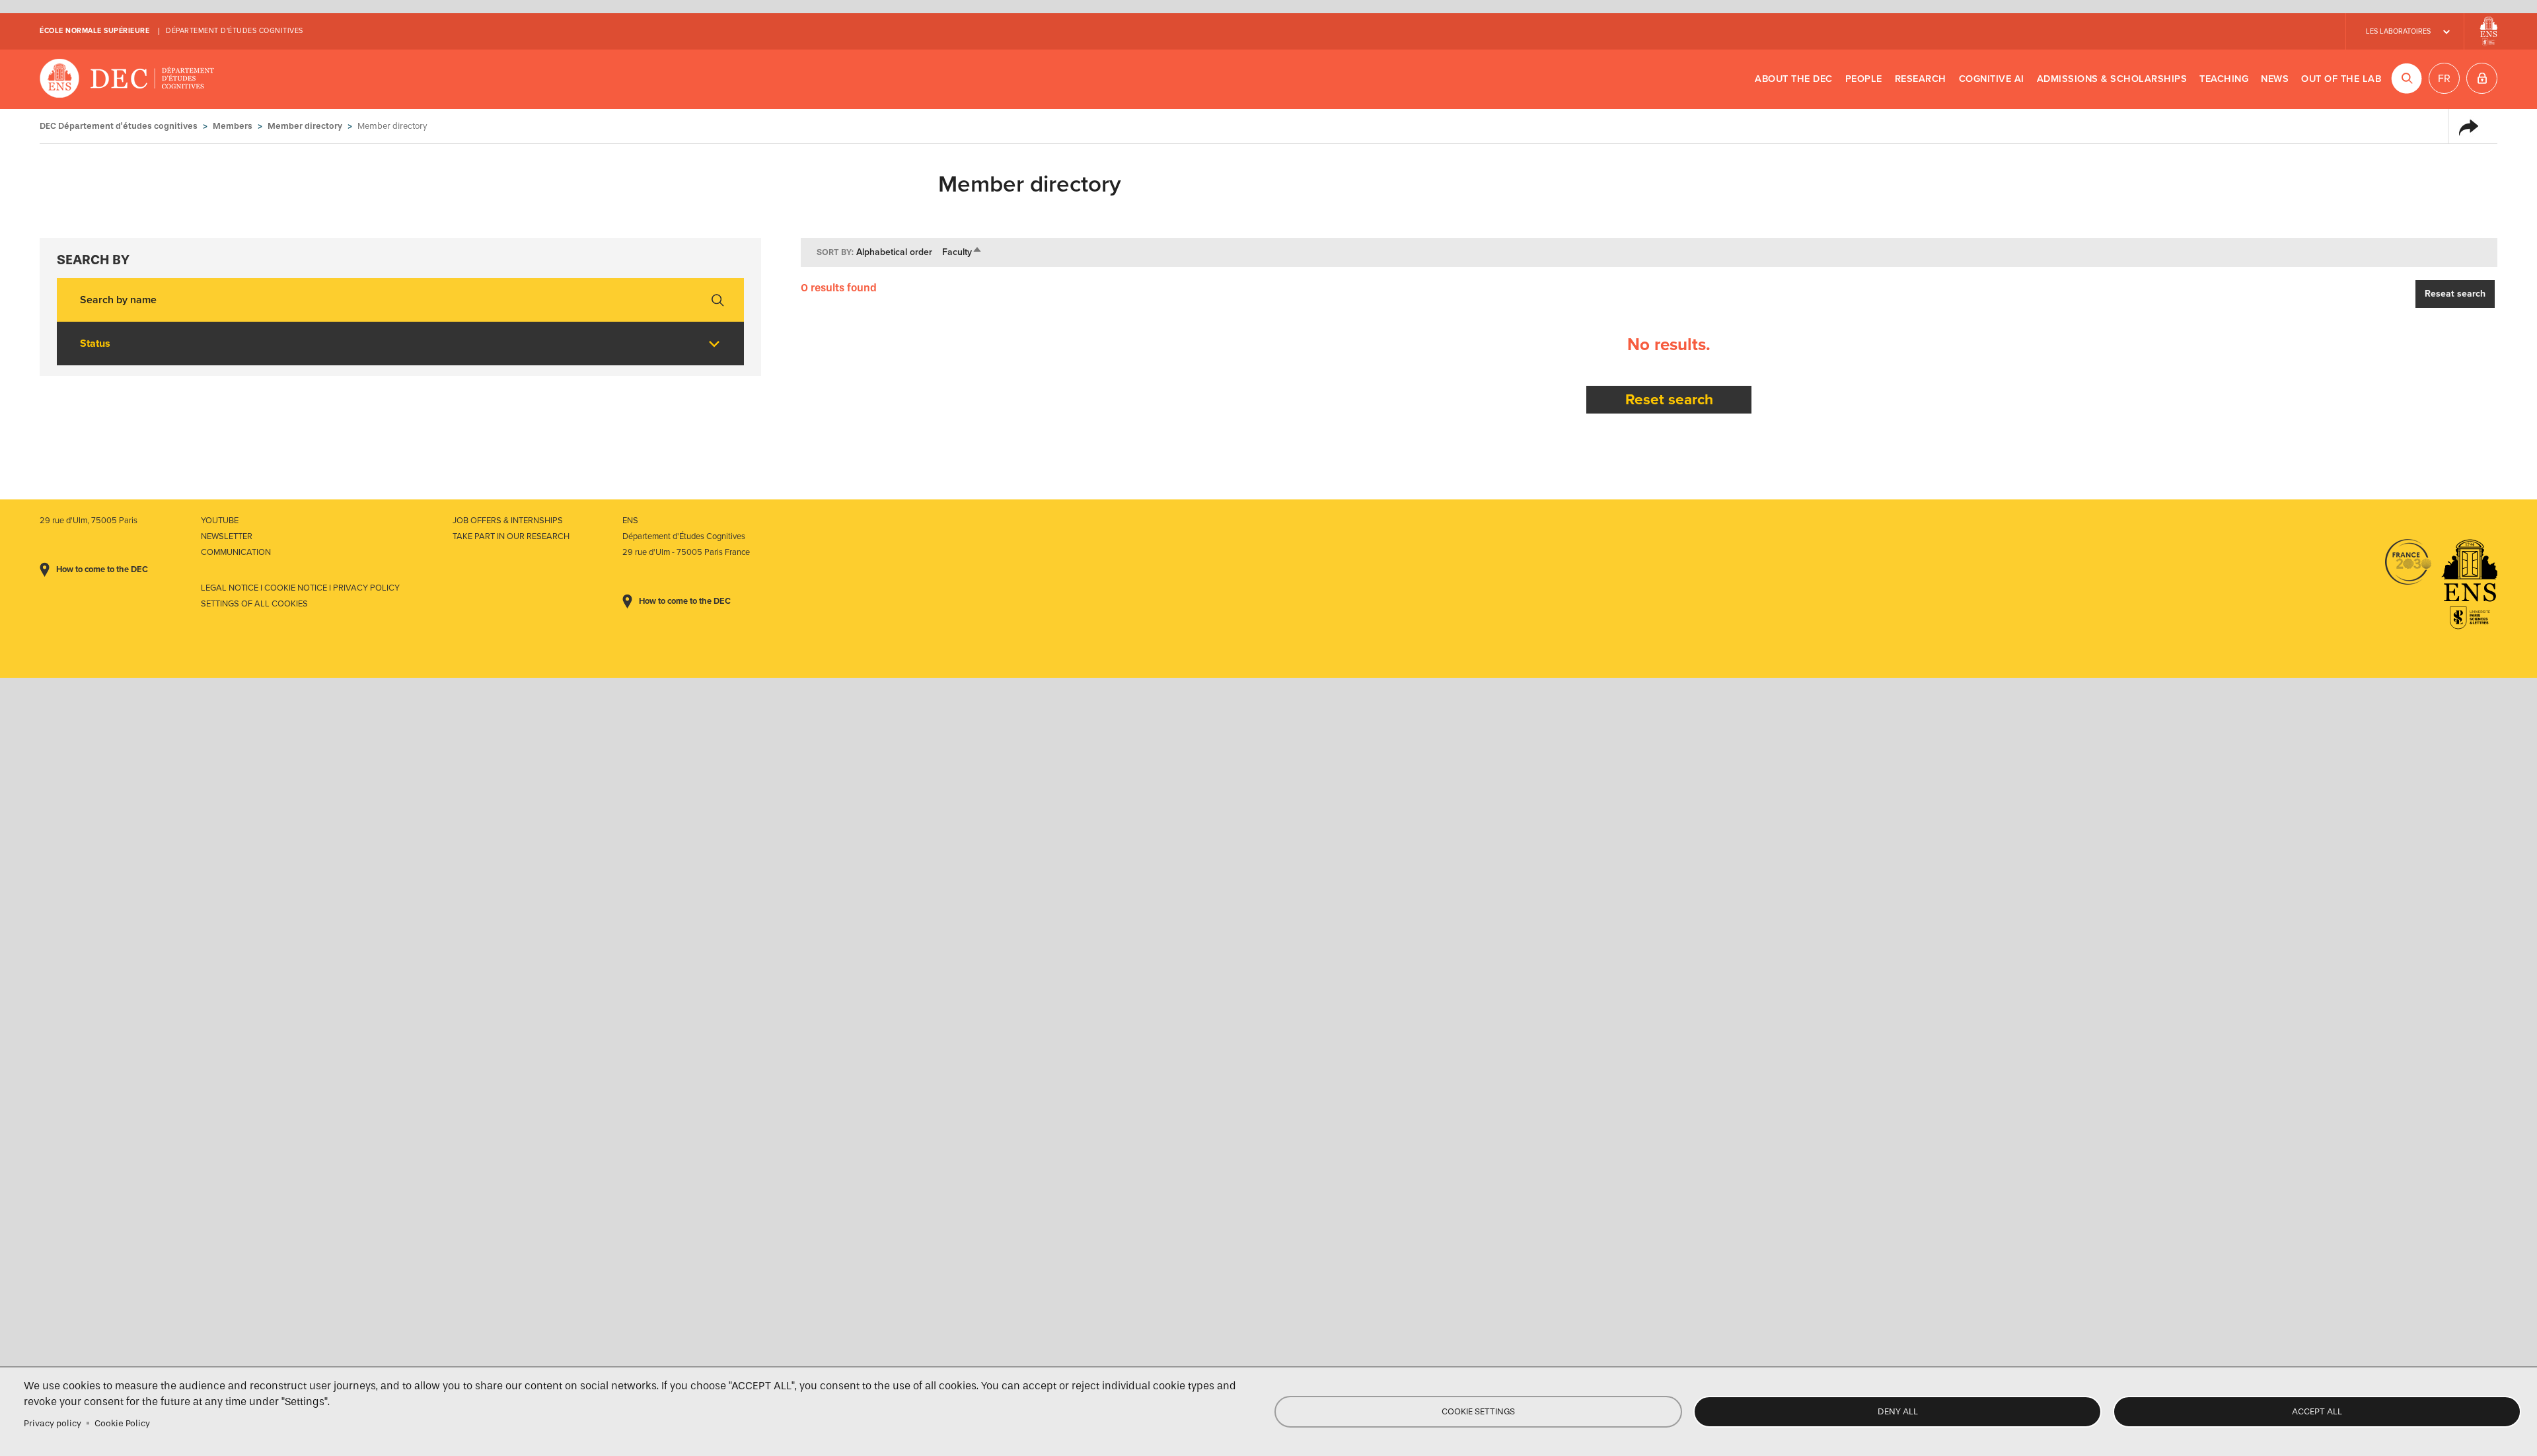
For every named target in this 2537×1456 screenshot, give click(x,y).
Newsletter (227, 536)
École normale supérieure (94, 31)
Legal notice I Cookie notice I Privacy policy (300, 588)
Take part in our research (511, 536)
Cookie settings (1478, 1411)
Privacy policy (53, 1423)
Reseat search (2455, 294)
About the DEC (1794, 79)
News (2275, 79)
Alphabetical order (894, 252)
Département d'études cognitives (235, 31)
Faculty (962, 252)
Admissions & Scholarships (2112, 79)
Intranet (2482, 78)
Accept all (2317, 1411)
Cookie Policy (122, 1423)
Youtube (220, 521)
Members (233, 126)
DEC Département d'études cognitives (127, 79)
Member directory (305, 126)
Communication (236, 552)
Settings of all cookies (254, 604)
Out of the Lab (2341, 79)
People (1864, 79)
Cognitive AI (1992, 79)
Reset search (1669, 399)
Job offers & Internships (508, 521)
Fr (2444, 79)
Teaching (2224, 79)
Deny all (1898, 1411)
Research (1921, 79)
